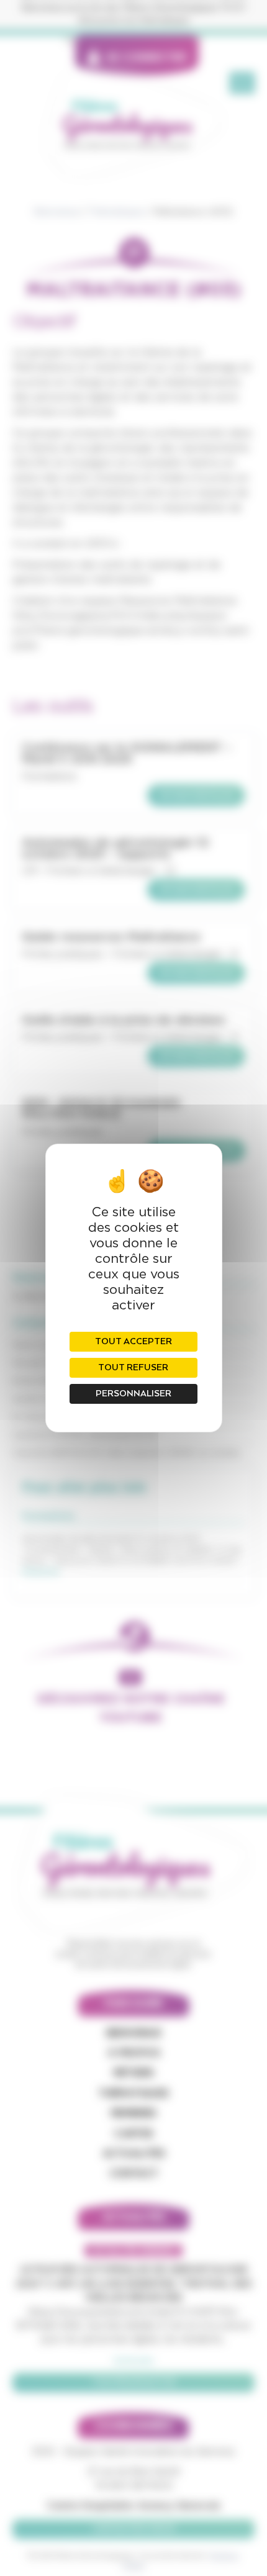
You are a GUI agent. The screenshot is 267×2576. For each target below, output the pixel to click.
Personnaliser (133, 1394)
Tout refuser (133, 1368)
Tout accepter (133, 1342)
